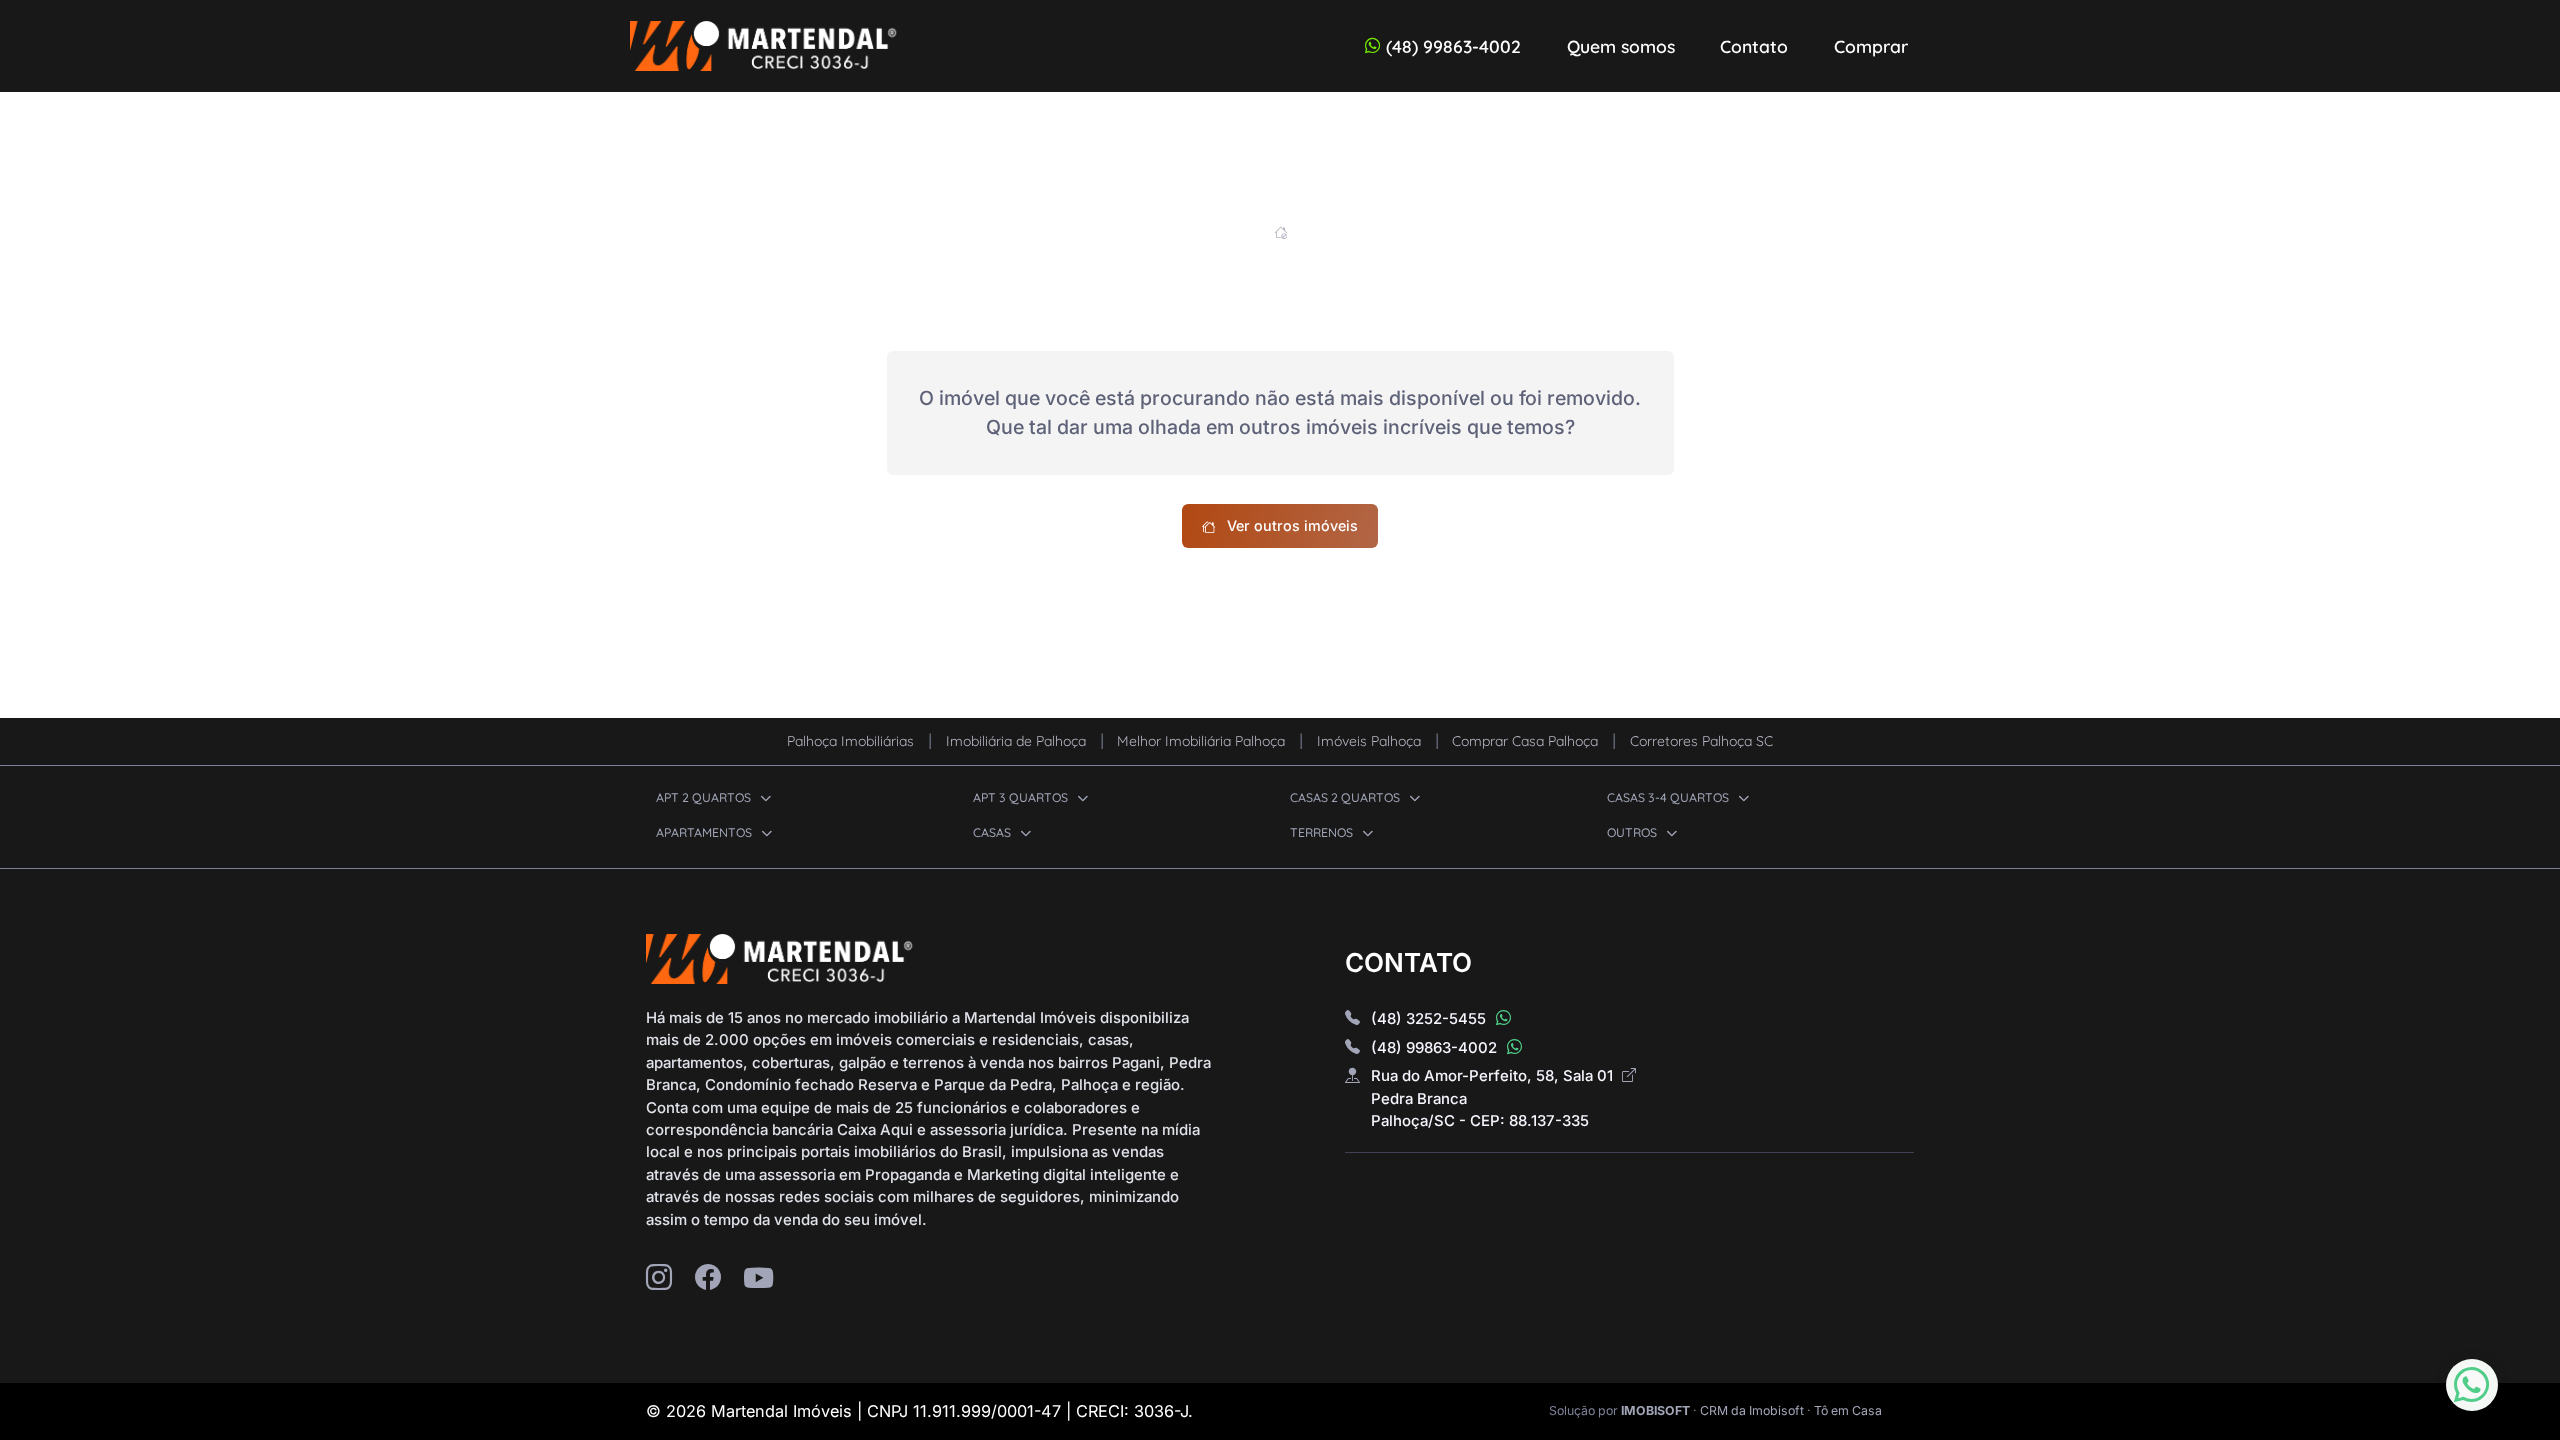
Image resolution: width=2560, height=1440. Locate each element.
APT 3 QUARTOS (1022, 797)
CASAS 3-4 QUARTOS (1669, 797)
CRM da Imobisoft (1752, 1410)
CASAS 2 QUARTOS (1346, 797)
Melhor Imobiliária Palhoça (1203, 740)
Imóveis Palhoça (1371, 740)
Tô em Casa (1848, 1410)
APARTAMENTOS (705, 832)
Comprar (1871, 46)
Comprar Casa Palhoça (1527, 740)
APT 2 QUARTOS (705, 797)
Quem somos (1621, 46)
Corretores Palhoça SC (1701, 740)
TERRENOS (1323, 832)
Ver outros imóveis (1292, 525)
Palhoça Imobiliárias (852, 740)
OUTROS (1633, 832)
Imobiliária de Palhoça (1018, 740)
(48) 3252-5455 (1430, 1019)
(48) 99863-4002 (1453, 46)
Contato (1754, 46)
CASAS (993, 832)
